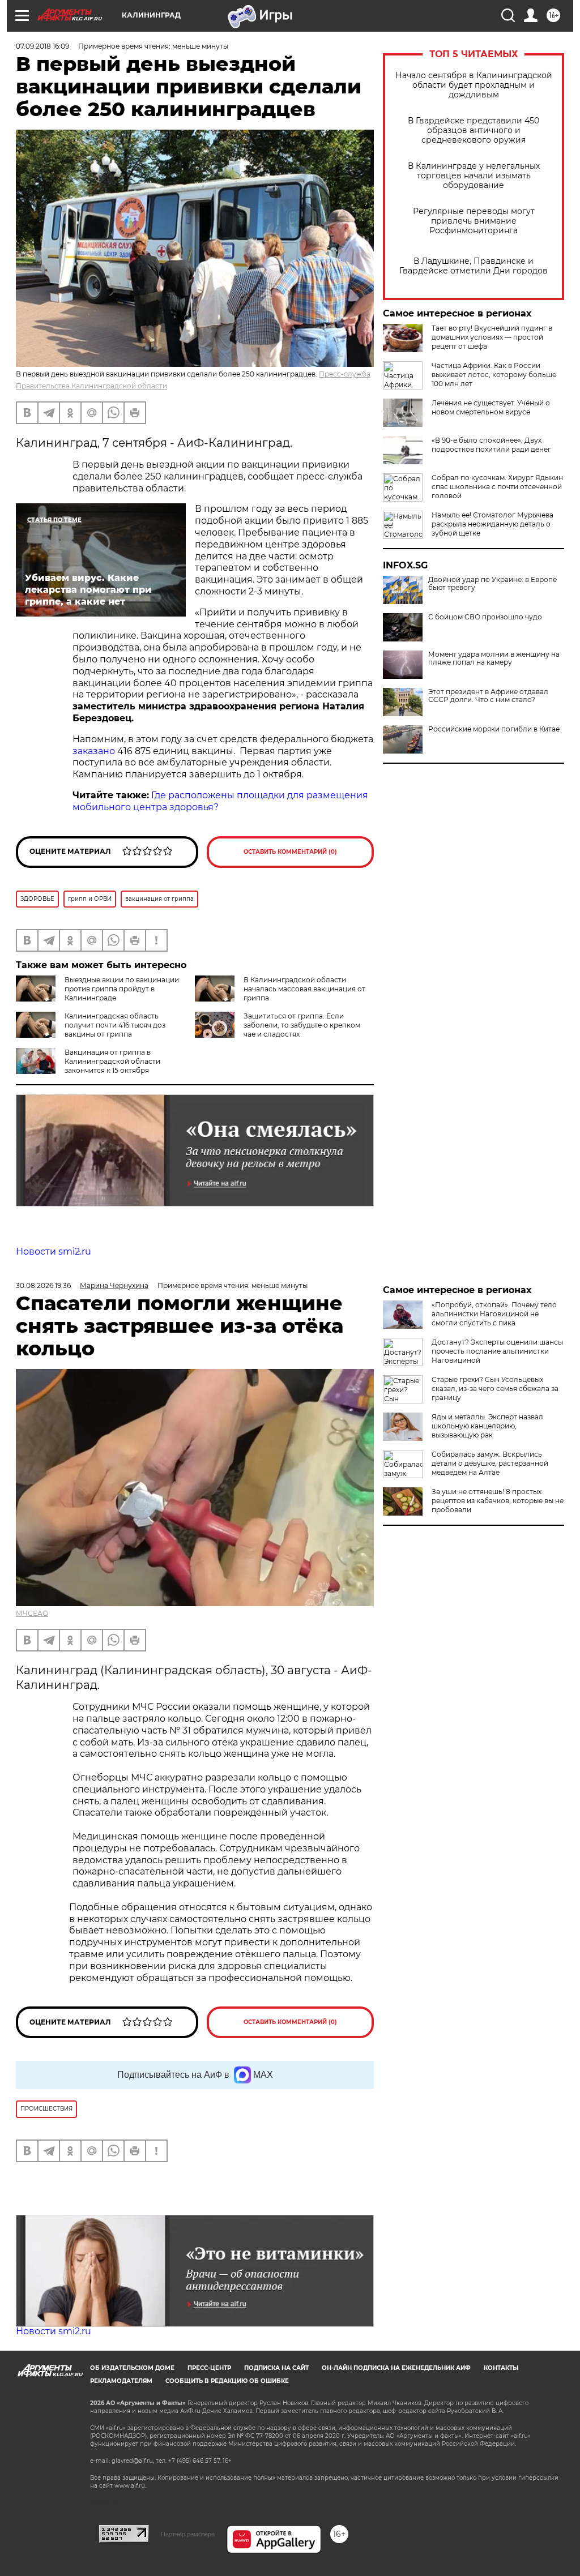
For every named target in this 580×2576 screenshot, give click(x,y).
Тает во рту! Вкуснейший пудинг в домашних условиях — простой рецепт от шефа (492, 337)
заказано (94, 751)
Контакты (501, 2368)
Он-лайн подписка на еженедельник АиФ (396, 2368)
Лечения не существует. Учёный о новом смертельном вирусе (491, 407)
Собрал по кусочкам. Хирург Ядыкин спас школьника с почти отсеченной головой (497, 487)
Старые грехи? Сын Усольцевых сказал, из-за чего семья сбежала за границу (495, 1388)
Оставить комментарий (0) (290, 852)
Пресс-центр (209, 2368)
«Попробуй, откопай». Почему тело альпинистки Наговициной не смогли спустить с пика (494, 1314)
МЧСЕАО (32, 1613)
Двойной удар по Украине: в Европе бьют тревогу (492, 584)
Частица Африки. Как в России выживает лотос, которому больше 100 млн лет (494, 375)
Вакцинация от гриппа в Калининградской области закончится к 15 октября (112, 1061)
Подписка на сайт (276, 2368)
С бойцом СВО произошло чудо (485, 617)
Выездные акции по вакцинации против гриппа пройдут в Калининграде (122, 989)
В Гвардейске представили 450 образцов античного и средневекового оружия (474, 130)
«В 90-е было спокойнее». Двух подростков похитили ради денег (491, 445)
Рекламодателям (121, 2381)
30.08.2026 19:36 (43, 1285)
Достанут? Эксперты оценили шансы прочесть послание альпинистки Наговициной (497, 1351)
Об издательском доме (132, 2368)
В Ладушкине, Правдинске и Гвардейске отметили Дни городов (474, 266)
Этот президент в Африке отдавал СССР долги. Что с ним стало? (488, 696)
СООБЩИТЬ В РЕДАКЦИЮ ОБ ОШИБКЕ (227, 2381)
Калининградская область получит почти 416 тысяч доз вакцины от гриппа (115, 1025)
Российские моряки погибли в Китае (494, 729)
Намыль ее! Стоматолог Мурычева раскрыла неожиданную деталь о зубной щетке (492, 524)
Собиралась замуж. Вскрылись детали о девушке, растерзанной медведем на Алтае (490, 1463)
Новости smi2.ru (54, 1251)
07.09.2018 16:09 (42, 46)
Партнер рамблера (188, 2534)
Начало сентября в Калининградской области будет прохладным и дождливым (474, 85)
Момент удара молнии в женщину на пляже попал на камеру (494, 658)
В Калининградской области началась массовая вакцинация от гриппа (304, 989)
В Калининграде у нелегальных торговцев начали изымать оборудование (474, 176)
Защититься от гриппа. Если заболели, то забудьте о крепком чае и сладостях (302, 1025)
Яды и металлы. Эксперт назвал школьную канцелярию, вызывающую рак (487, 1426)
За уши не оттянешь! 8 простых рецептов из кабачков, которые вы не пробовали (498, 1501)
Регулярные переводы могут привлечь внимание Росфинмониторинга (474, 221)
